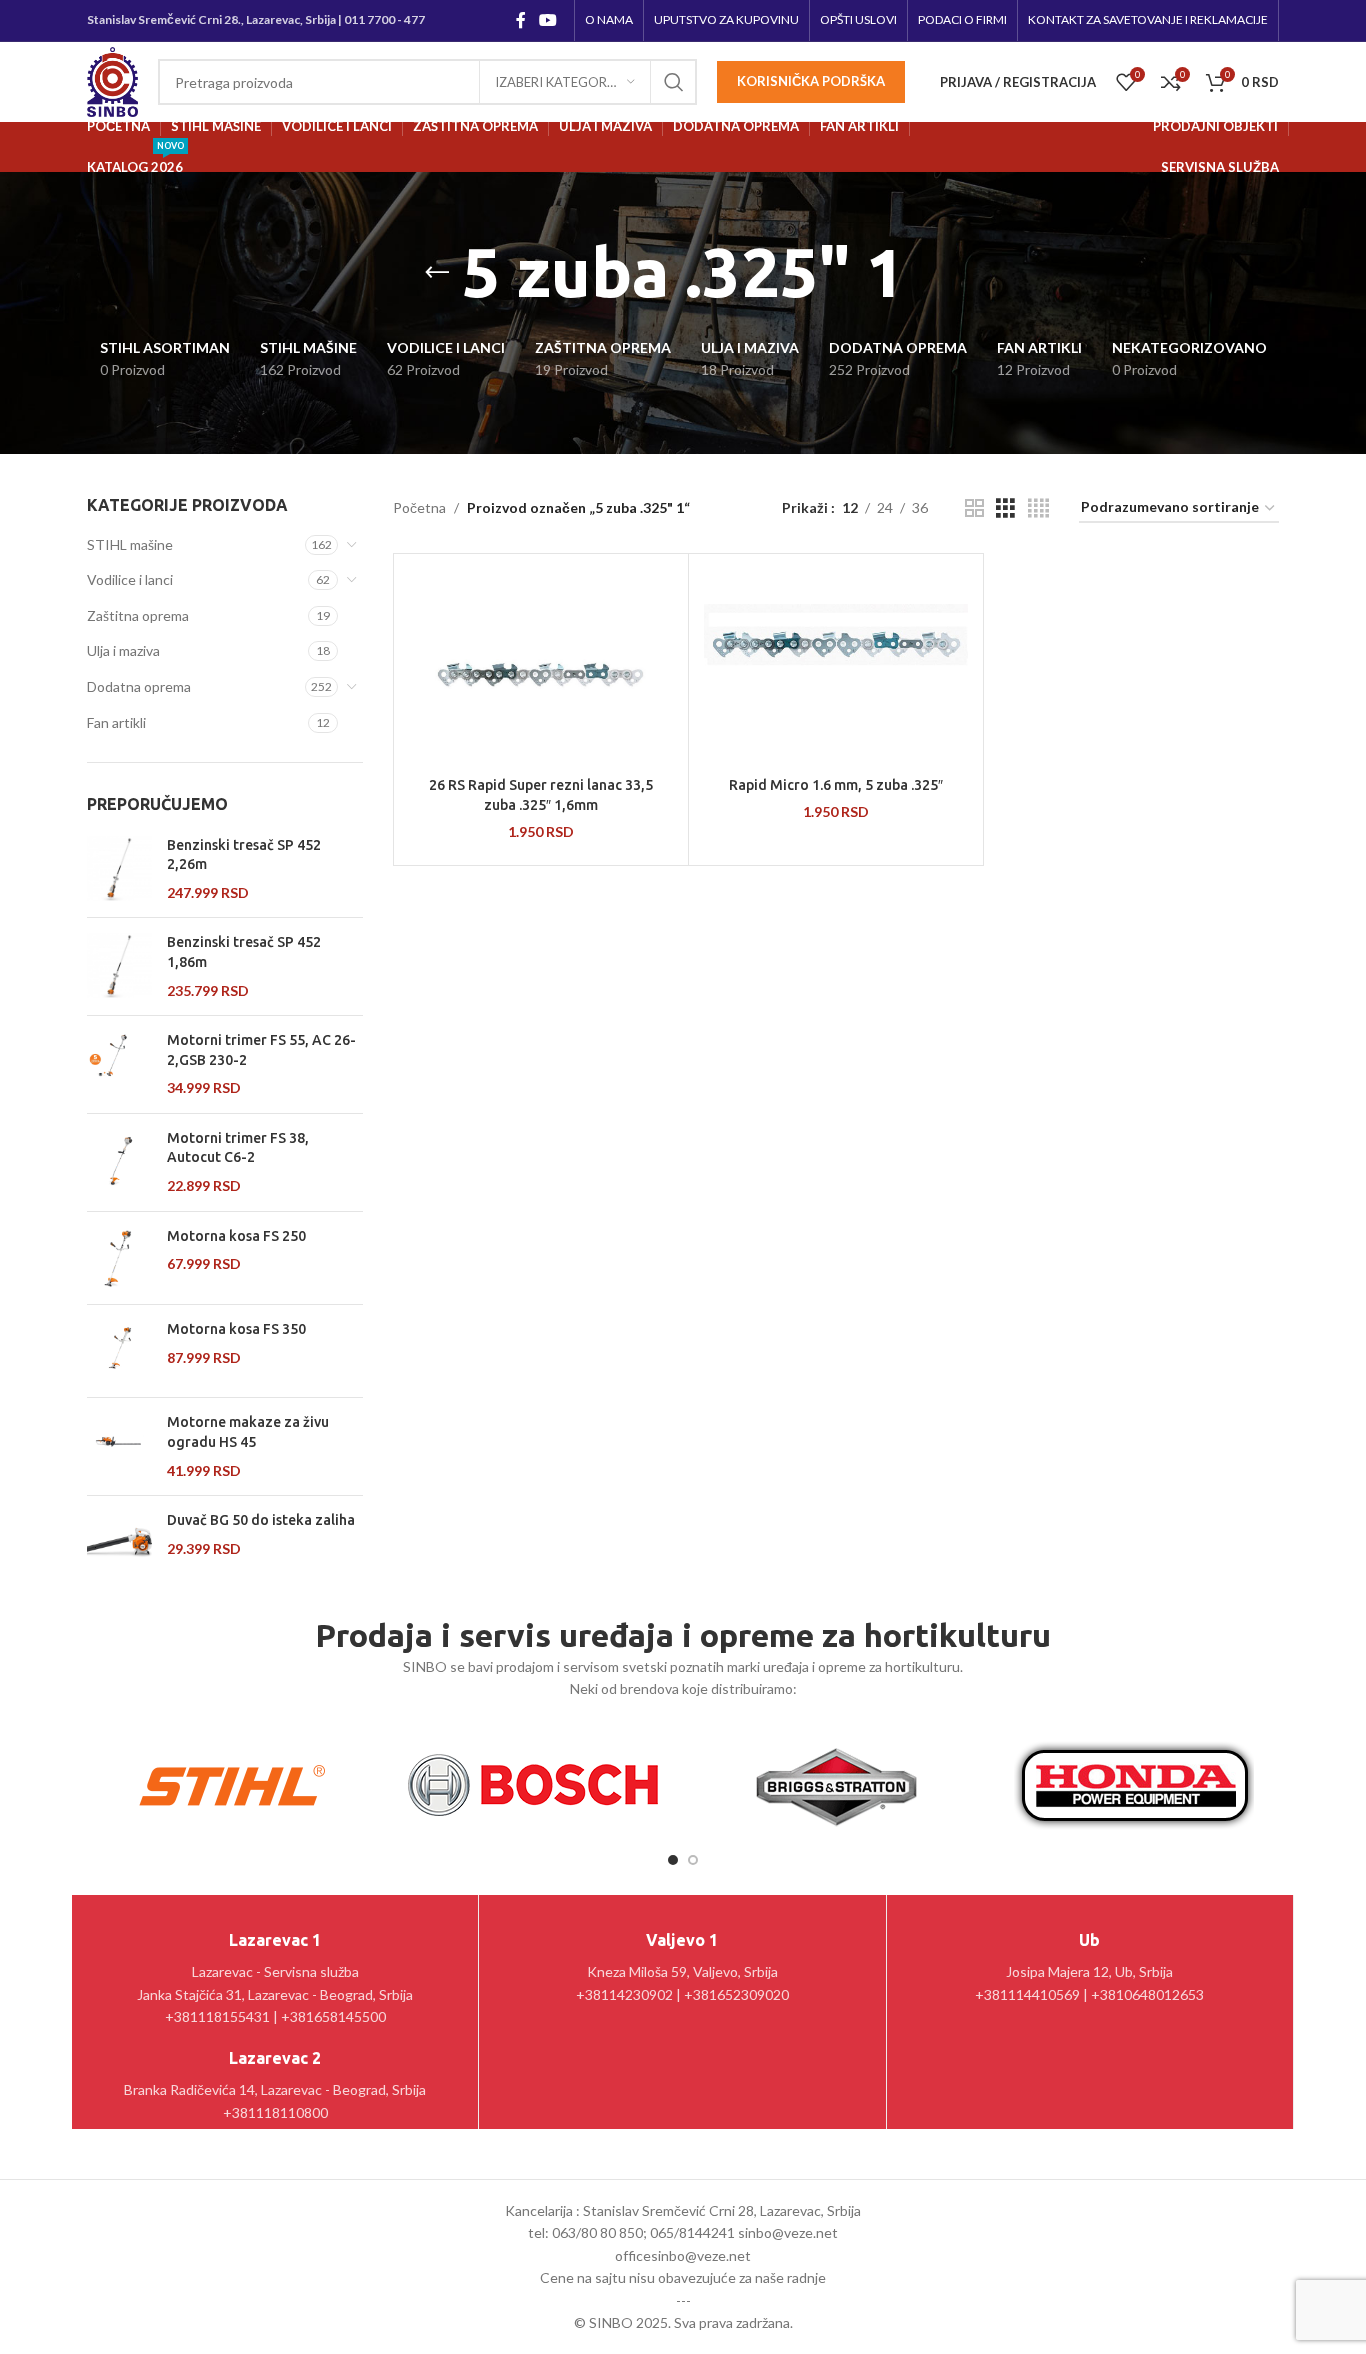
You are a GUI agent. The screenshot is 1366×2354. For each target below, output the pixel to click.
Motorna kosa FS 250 (236, 1236)
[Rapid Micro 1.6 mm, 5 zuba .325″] (836, 668)
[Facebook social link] (520, 20)
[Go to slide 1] (673, 1860)
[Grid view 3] (1005, 508)
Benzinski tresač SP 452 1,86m (244, 952)
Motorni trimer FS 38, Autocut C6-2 (238, 1148)
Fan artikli (116, 722)
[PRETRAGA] (674, 82)
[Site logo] (112, 80)
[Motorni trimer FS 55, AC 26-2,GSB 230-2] (119, 1064)
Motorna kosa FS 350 (236, 1329)
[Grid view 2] (974, 508)
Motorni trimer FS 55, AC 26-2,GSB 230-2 (261, 1050)
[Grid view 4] (1038, 508)
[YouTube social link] (548, 20)
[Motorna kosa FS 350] (119, 1351)
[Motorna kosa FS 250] (119, 1258)
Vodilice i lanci (130, 579)
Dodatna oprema (139, 686)
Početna (419, 507)
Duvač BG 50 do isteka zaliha (261, 1520)
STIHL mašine (130, 544)
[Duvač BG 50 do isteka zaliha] (119, 1542)
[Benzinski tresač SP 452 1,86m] (119, 966)
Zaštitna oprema (138, 615)
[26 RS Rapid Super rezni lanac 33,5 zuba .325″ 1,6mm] (541, 668)
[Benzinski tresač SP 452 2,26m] (119, 869)
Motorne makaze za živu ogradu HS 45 (248, 1432)
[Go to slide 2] (693, 1860)
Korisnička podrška (811, 81)
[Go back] (437, 273)
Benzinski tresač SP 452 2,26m (244, 855)
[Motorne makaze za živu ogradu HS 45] (119, 1446)
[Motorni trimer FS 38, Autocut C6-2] (119, 1162)
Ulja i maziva (123, 650)
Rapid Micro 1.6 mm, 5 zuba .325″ (836, 785)
